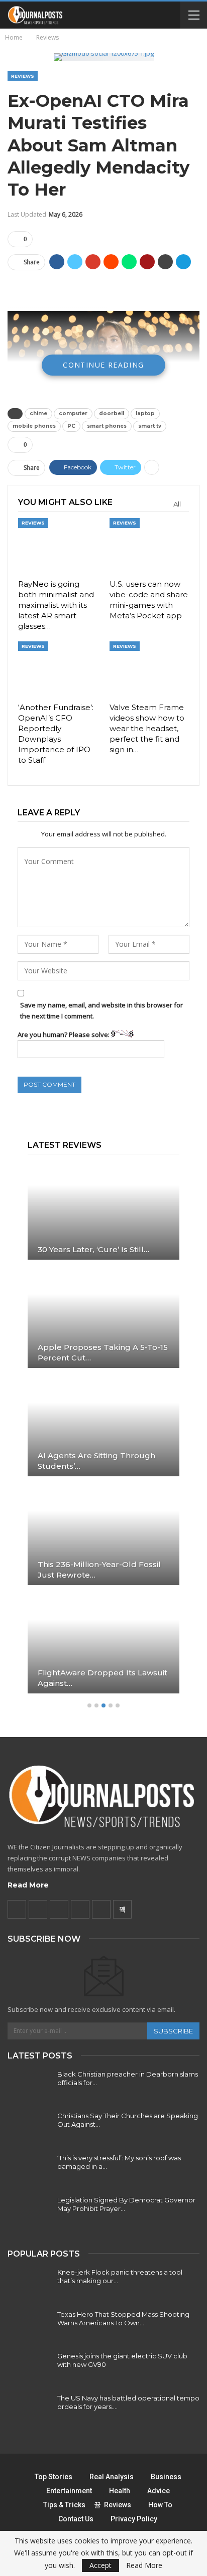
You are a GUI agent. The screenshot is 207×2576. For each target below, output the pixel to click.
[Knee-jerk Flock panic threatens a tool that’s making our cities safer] (29, 2284)
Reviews (23, 76)
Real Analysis (112, 2477)
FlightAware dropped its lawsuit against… (102, 1678)
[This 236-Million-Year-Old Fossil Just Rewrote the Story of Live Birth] (103, 1535)
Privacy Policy (134, 2519)
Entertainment (69, 2491)
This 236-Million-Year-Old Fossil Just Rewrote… (99, 1570)
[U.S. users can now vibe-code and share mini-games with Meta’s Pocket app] (149, 546)
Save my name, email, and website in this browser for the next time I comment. (101, 1010)
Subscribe (173, 2031)
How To (160, 2505)
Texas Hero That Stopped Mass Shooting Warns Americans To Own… (123, 2319)
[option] (103, 1432)
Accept (100, 2565)
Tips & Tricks (64, 2505)
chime (38, 413)
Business (166, 2477)
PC (71, 426)
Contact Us (76, 2519)
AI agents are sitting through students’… (96, 1461)
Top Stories (54, 2477)
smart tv (150, 426)
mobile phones (34, 426)
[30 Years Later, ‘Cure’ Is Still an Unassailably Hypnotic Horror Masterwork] (103, 1210)
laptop (145, 413)
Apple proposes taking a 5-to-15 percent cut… (103, 1352)
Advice (159, 2491)
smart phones (107, 426)
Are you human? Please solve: (64, 1035)
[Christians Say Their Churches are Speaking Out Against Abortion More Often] (29, 2128)
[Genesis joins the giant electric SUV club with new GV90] (29, 2368)
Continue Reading (103, 365)
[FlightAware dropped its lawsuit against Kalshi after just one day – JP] (103, 1644)
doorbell (112, 413)
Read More (28, 1885)
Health (120, 2491)
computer (73, 413)
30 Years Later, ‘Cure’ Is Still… (93, 1249)
